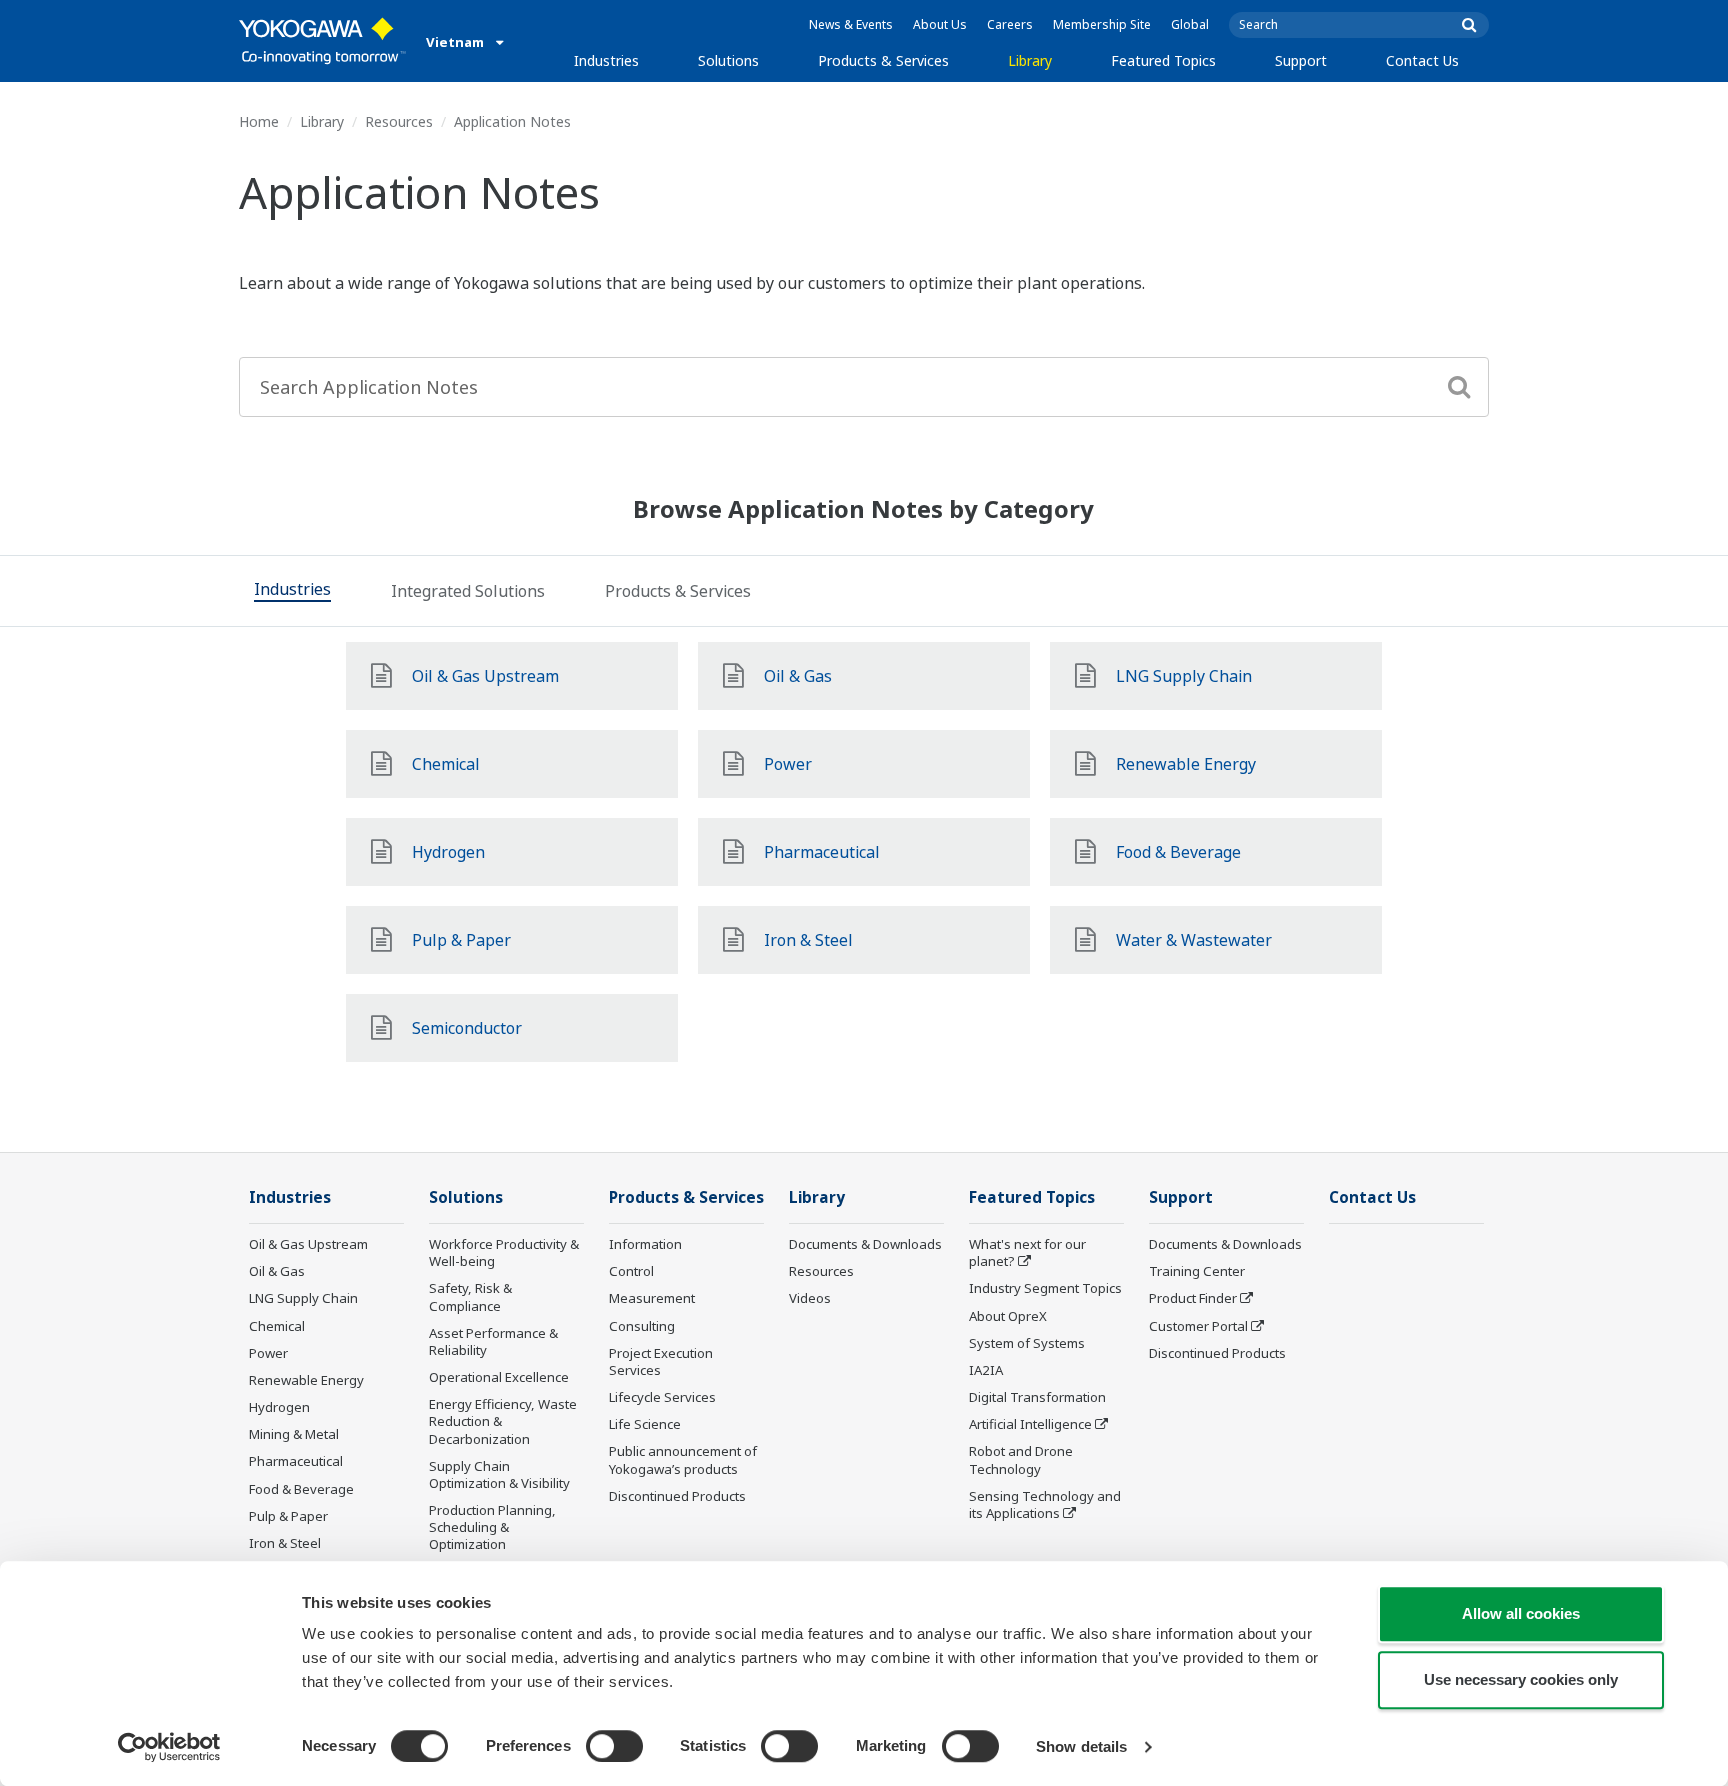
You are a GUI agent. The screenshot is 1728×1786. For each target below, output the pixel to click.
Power (268, 1353)
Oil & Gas (277, 1271)
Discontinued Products (677, 1496)
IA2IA (986, 1370)
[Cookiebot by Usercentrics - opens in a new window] (169, 1747)
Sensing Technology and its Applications (1045, 1504)
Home (259, 121)
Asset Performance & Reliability (493, 1341)
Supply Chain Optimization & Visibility (499, 1474)
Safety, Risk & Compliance (470, 1296)
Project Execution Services (661, 1361)
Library (1030, 60)
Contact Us (1422, 60)
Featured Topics (1163, 60)
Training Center (1197, 1271)
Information (645, 1244)
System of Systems (1027, 1343)
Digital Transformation (1037, 1397)
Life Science (645, 1424)
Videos (810, 1298)
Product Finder (1193, 1298)
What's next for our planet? (1027, 1252)
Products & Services (883, 60)
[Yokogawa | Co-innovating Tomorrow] (322, 41)
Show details (1081, 1746)
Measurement (652, 1298)
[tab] (292, 591)
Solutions (728, 60)
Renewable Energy (306, 1380)
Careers (1010, 24)
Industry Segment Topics (1045, 1288)
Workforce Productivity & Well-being (504, 1252)
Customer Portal (1198, 1326)
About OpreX (1008, 1316)
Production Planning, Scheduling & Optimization (492, 1527)
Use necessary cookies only (1521, 1679)
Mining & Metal (294, 1434)
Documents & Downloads (865, 1244)
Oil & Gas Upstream (308, 1244)
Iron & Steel (285, 1543)
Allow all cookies (1521, 1613)
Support (1301, 60)
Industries (606, 60)
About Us (940, 24)
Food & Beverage (301, 1489)
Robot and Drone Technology (1021, 1459)
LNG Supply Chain (303, 1298)
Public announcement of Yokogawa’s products (683, 1459)
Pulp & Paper (288, 1516)
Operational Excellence (499, 1377)
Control (631, 1271)
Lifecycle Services (662, 1397)
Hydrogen (279, 1407)
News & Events (851, 24)
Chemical (277, 1326)
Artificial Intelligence (1030, 1424)
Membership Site (1102, 24)
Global (1190, 24)
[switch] (614, 1746)
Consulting (642, 1326)
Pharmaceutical (296, 1461)
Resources (399, 121)
